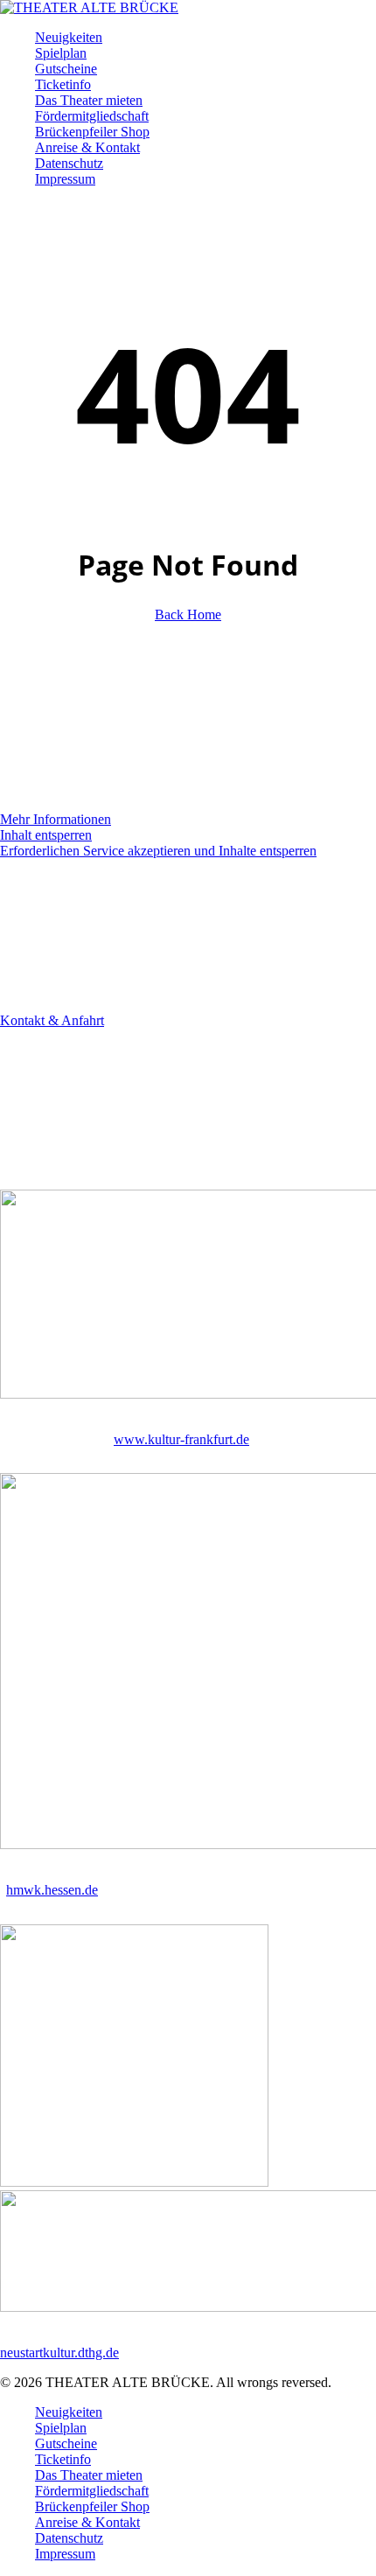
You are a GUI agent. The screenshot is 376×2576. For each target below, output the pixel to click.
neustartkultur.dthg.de (59, 2353)
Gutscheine (66, 2443)
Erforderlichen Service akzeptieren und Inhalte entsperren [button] (158, 851)
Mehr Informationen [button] (56, 819)
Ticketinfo (63, 2459)
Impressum (65, 2554)
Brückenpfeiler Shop (92, 2506)
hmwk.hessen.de (52, 1890)
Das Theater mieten (89, 2475)
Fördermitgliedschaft (92, 2491)
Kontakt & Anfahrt (52, 1020)
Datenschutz (69, 2538)
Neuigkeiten (69, 2412)
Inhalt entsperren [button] (46, 835)
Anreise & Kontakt (87, 2522)
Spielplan (61, 2428)
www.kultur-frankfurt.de (181, 1439)
